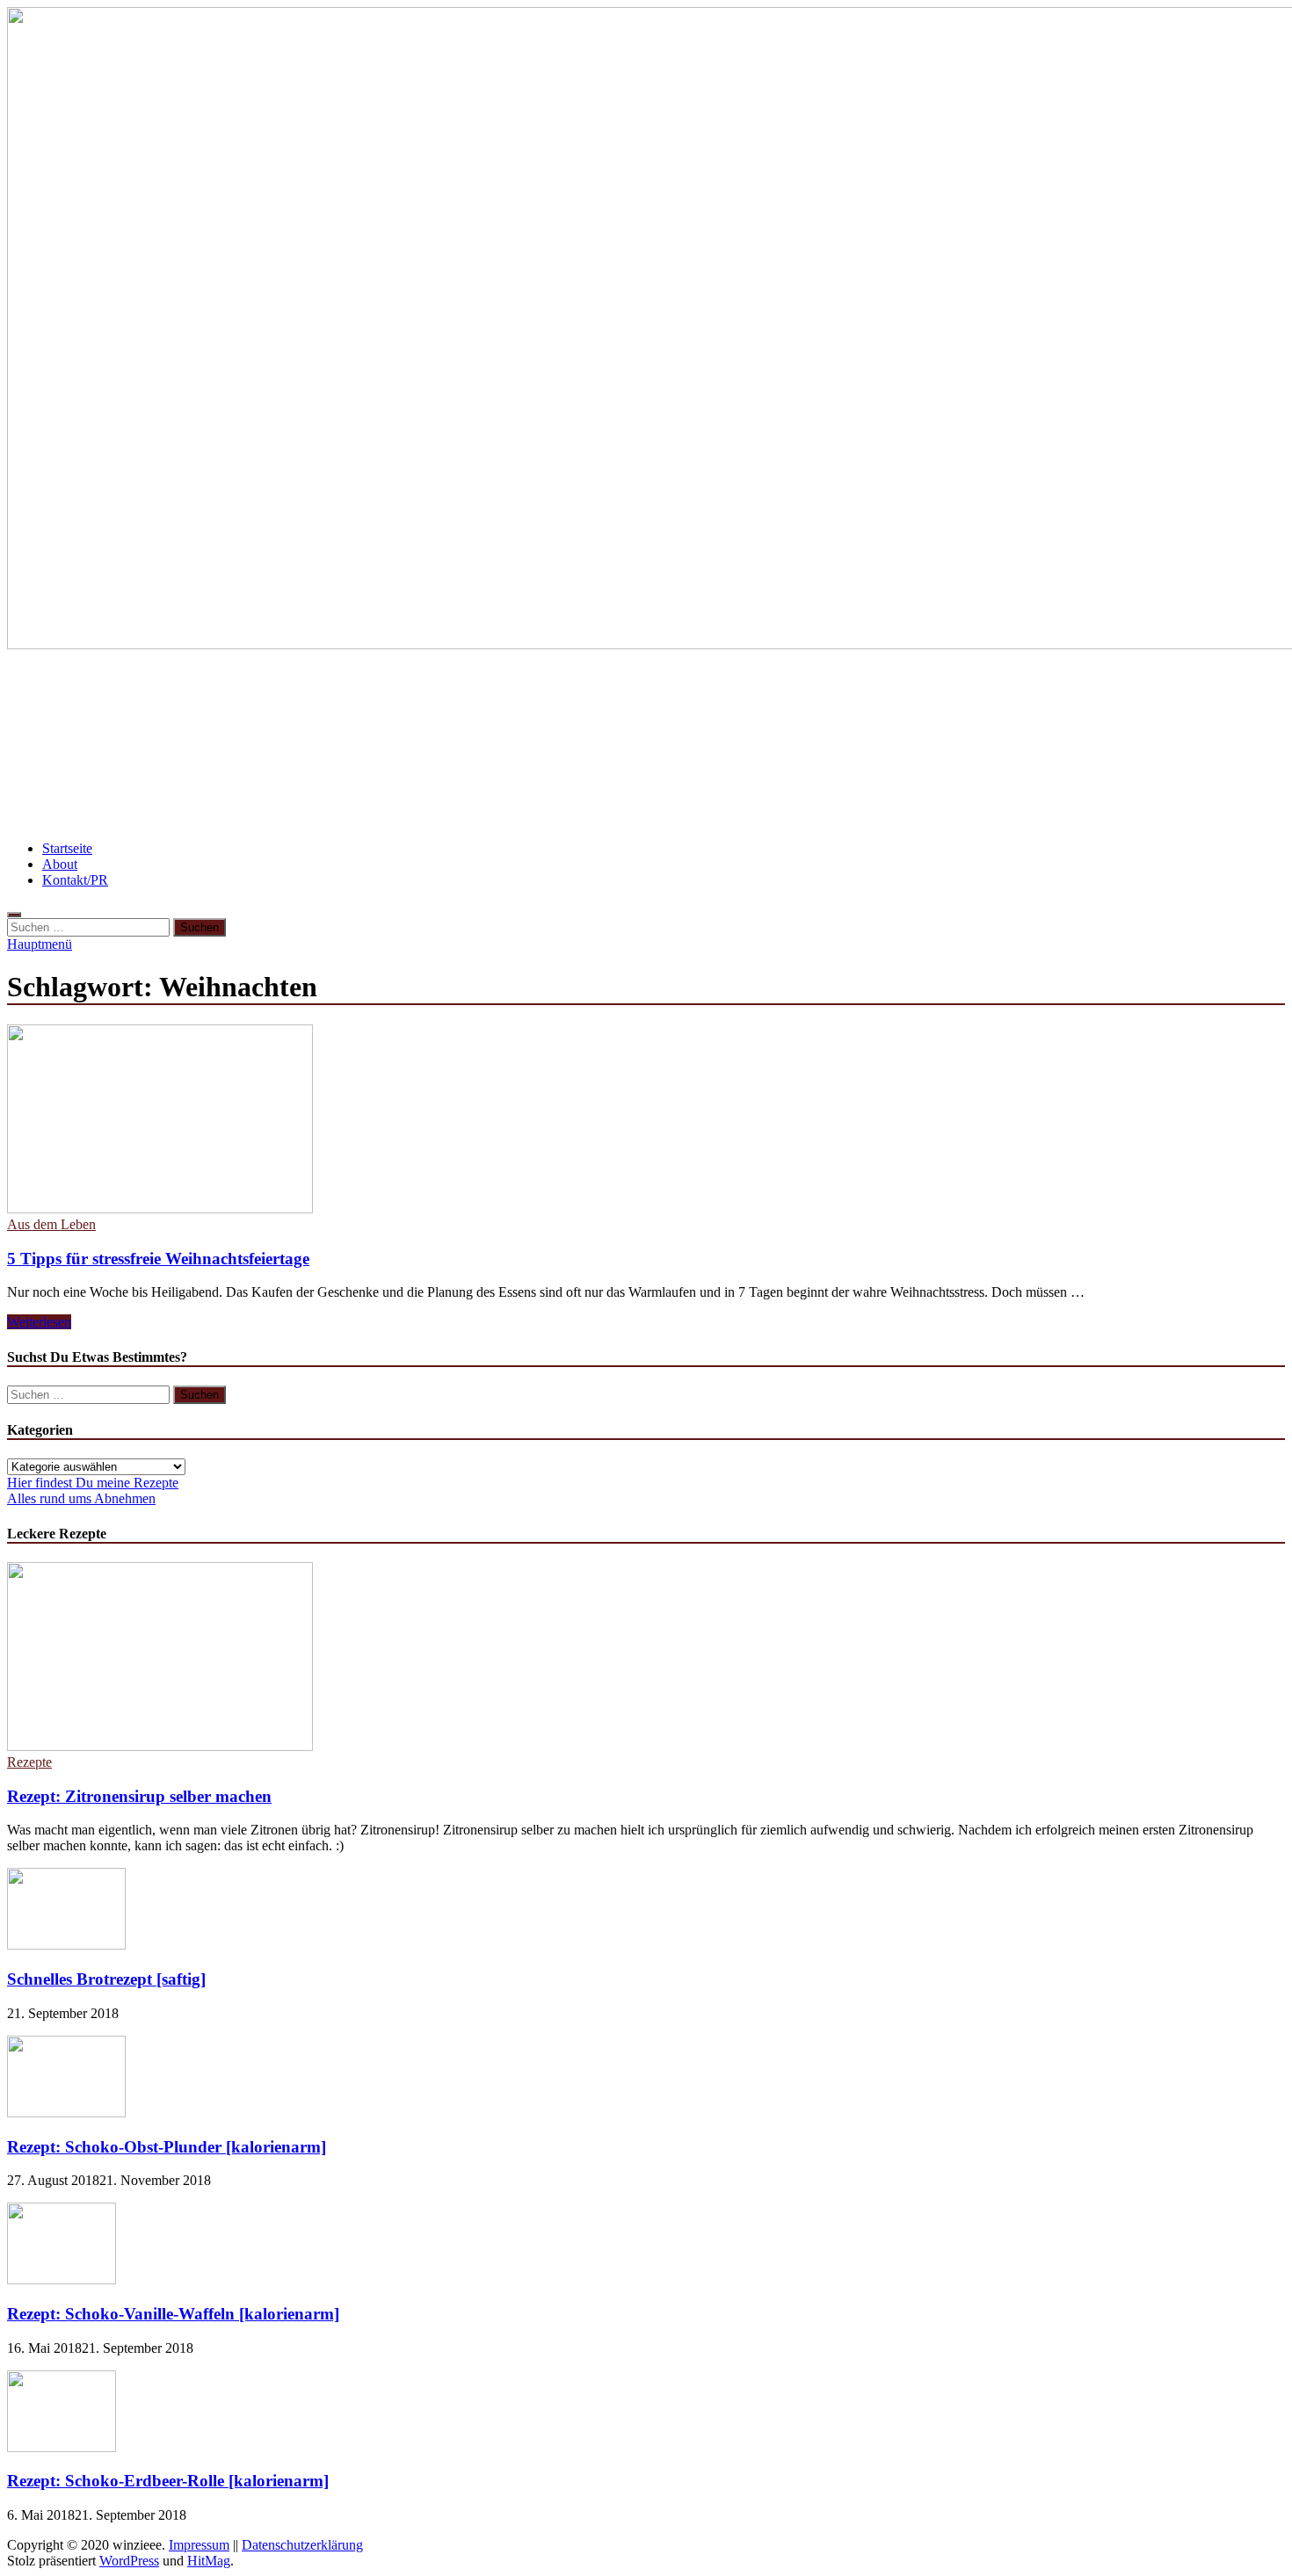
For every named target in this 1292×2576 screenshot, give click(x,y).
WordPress (129, 2561)
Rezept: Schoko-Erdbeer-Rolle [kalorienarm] (168, 2481)
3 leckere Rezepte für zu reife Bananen (144, 693)
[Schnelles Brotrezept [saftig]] (66, 1945)
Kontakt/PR (75, 880)
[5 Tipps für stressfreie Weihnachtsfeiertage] (646, 1121)
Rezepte (29, 1762)
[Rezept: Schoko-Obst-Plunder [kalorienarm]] (66, 2113)
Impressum (199, 2545)
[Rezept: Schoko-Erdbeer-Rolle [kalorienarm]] (62, 2447)
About (60, 864)
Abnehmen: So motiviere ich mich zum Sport (169, 745)
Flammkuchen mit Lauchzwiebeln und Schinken (715, 745)
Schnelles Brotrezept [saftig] (106, 1979)
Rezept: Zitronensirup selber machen (139, 1796)
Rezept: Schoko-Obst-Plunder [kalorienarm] (167, 2147)
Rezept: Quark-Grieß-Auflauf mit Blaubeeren (445, 693)
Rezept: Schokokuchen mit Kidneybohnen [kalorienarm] (426, 797)
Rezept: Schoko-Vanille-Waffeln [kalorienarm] (173, 2314)
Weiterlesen (39, 1322)
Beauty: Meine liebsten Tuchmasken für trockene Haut (805, 693)
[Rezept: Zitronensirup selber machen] (160, 1746)
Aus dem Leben (51, 1224)
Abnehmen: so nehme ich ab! (435, 745)
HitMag (209, 2561)
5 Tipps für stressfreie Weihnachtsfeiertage (158, 1259)
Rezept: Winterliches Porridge (114, 797)
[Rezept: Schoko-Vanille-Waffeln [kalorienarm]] (62, 2279)
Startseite (67, 848)
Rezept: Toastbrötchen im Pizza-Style (1023, 745)
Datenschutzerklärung (302, 2545)
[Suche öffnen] (14, 915)
